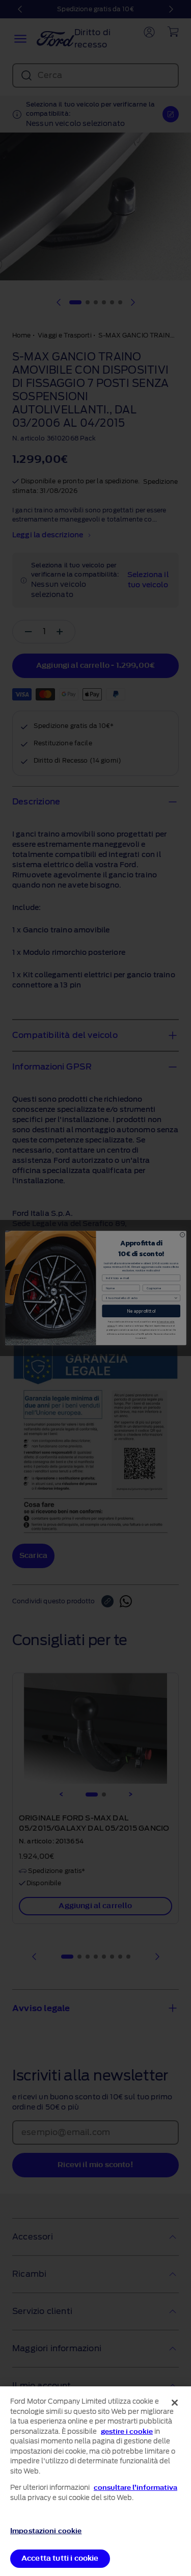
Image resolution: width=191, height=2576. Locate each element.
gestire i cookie (127, 2431)
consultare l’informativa (135, 2488)
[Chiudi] (175, 2403)
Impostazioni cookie (46, 2531)
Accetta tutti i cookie (60, 2558)
